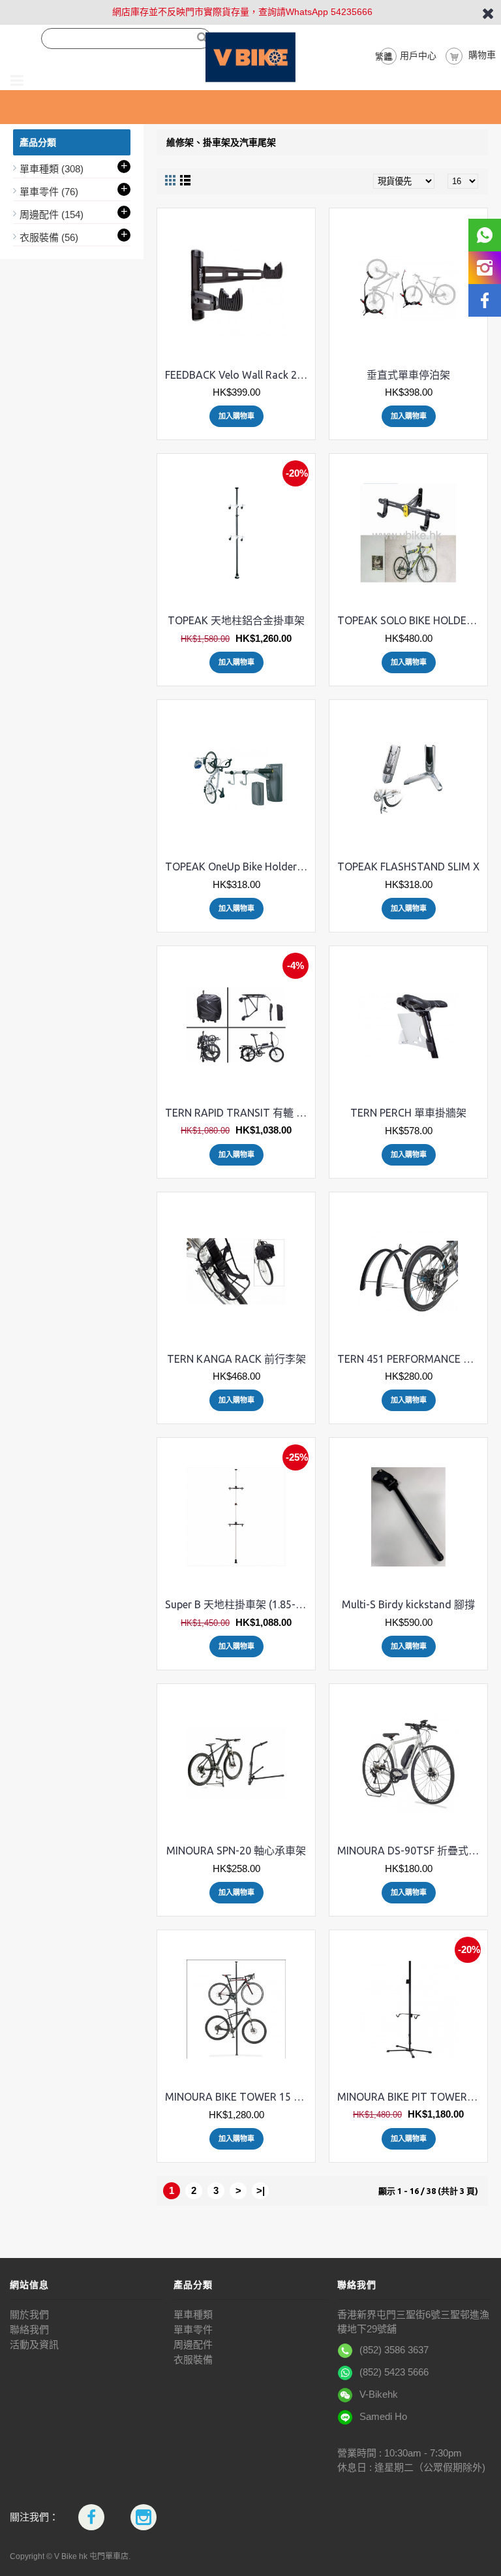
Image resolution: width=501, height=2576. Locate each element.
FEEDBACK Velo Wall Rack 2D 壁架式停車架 (238, 375)
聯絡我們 (29, 2330)
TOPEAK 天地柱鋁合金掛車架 (236, 620)
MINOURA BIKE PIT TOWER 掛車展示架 (411, 2097)
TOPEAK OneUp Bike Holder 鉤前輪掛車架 (238, 867)
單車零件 (193, 2330)
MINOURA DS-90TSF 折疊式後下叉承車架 (411, 1851)
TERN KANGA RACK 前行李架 (236, 1359)
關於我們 (29, 2314)
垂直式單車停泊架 (408, 375)
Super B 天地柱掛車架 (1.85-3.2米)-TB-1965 (238, 1604)
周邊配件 (193, 2345)
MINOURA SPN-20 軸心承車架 (236, 1851)
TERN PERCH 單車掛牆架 (408, 1113)
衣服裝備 (193, 2360)
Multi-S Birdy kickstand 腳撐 (408, 1604)
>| (261, 2190)
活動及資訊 (34, 2345)
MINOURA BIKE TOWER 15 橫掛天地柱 (238, 2097)
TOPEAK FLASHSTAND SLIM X (408, 867)
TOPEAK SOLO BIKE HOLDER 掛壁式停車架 (411, 620)
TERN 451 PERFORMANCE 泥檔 (411, 1359)
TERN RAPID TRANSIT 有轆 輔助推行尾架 (238, 1113)
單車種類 (193, 2314)
